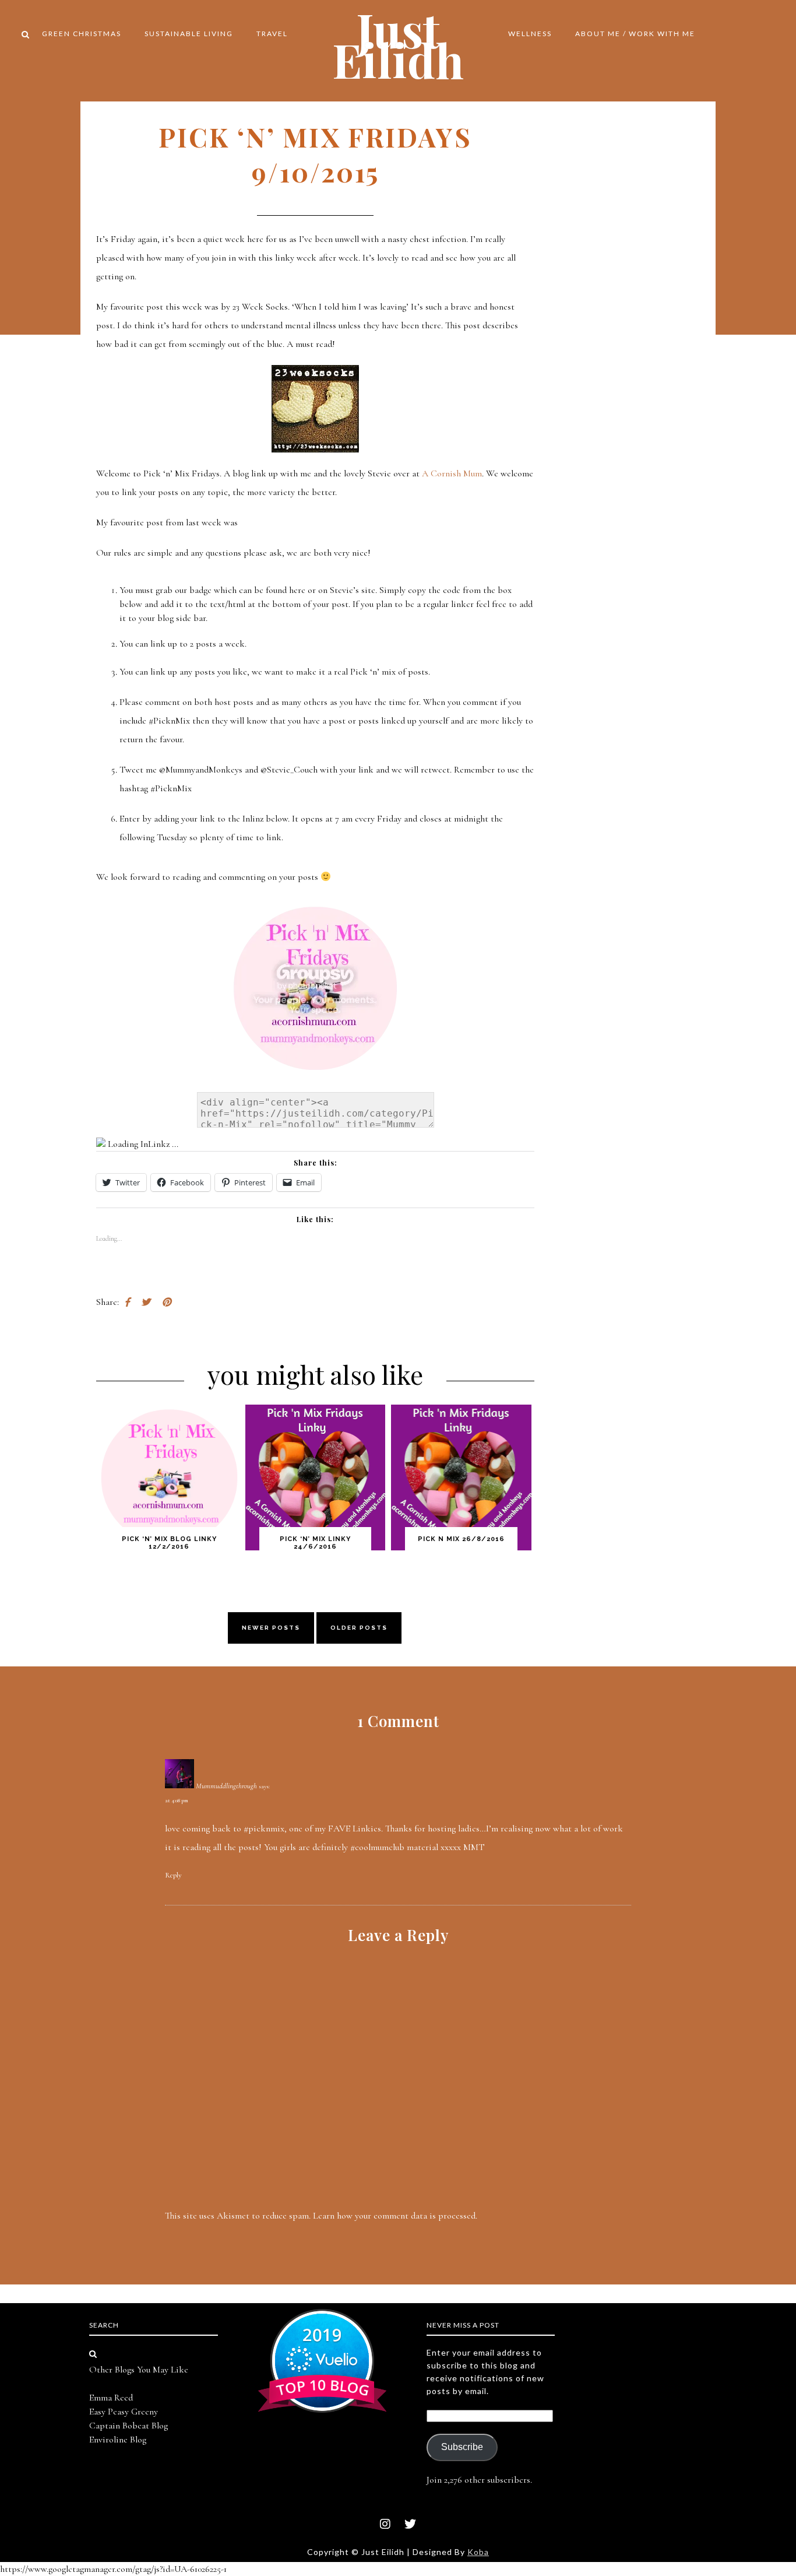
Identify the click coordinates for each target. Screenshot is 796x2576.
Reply (173, 1875)
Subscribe (462, 2447)
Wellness (530, 34)
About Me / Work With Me (635, 34)
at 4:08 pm (177, 1801)
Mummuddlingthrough (226, 1786)
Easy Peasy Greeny (124, 2412)
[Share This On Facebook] (127, 1302)
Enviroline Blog (118, 2440)
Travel (272, 34)
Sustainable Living (189, 34)
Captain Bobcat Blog (128, 2426)
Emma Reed (111, 2398)
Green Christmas (82, 34)
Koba (478, 2552)
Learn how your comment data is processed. (395, 2216)
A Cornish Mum (452, 473)
